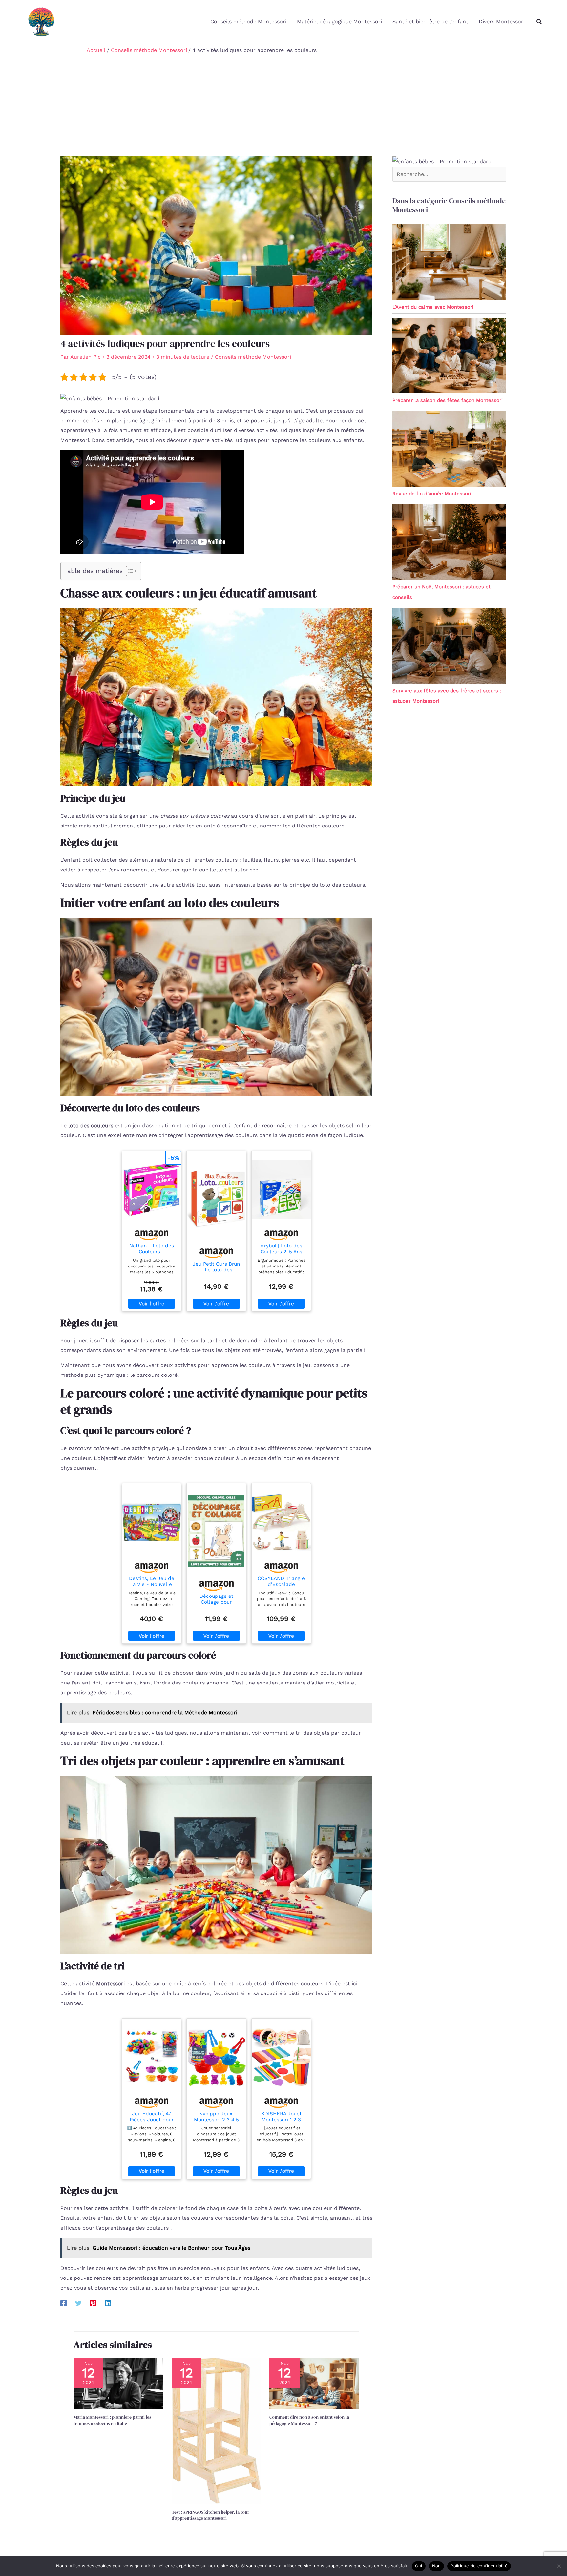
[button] (539, 22)
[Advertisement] (283, 107)
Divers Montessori (502, 22)
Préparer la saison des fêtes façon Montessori (448, 400)
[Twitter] (78, 2303)
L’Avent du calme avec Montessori (433, 307)
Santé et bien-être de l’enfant (430, 22)
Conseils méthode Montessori (248, 22)
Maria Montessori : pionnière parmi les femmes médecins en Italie (112, 2420)
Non (437, 2566)
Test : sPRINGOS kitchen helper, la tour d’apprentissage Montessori (210, 2515)
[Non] (559, 2566)
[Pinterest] (93, 2303)
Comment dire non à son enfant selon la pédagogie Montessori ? (309, 2420)
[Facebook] (64, 2303)
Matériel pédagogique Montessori (339, 22)
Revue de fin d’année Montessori (432, 494)
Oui (419, 2566)
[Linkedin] (108, 2303)
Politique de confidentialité (479, 2566)
